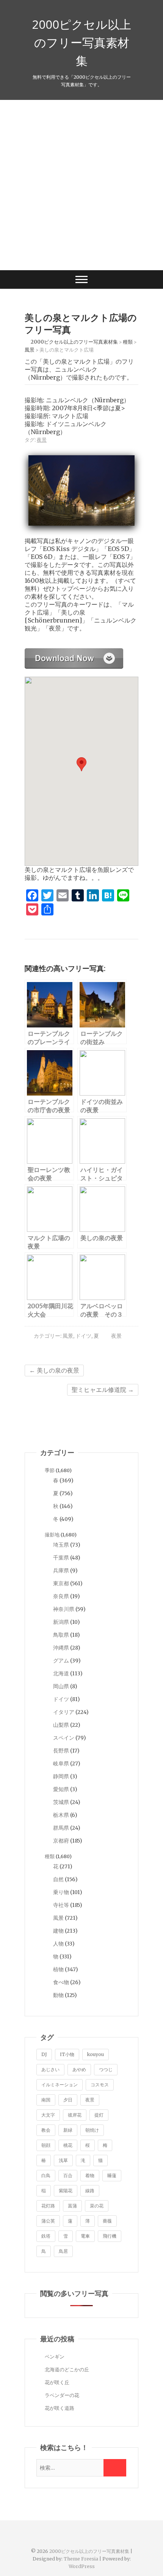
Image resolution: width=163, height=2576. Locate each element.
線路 (90, 2191)
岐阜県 (61, 1764)
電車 (85, 2236)
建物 (58, 1931)
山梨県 (61, 1725)
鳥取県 (61, 1635)
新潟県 (61, 1622)
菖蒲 (72, 2206)
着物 (90, 2175)
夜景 (42, 440)
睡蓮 (112, 2175)
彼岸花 (75, 2115)
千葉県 (61, 1558)
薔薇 (107, 2221)
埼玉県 (61, 1545)
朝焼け (92, 2130)
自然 (58, 1879)
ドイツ (83, 1336)
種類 (50, 1856)
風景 (68, 1336)
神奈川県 (64, 1609)
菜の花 (97, 2206)
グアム (61, 1661)
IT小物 (67, 2054)
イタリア (64, 1712)
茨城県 (61, 1802)
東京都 (61, 1583)
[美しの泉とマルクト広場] (74, 652)
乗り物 (61, 1892)
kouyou (96, 2054)
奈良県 (61, 1596)
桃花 (68, 2145)
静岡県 (61, 1776)
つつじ (106, 2069)
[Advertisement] (81, 185)
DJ (44, 2054)
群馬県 (61, 1828)
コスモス (100, 2085)
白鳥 (46, 2175)
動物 (58, 1995)
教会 (46, 2130)
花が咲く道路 (60, 2408)
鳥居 (63, 2251)
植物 (58, 1969)
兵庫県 (61, 1571)
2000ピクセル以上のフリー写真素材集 (81, 42)
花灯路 (48, 2206)
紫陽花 (66, 2191)
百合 (68, 2175)
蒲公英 (48, 2221)
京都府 (61, 1841)
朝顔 (46, 2145)
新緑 (68, 2130)
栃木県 (61, 1815)
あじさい (50, 2069)
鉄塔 (46, 2236)
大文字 (48, 2115)
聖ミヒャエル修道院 (103, 1390)
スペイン (64, 1738)
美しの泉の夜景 (54, 1370)
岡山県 (61, 1686)
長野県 (61, 1751)
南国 (46, 2100)
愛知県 (61, 1789)
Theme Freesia (81, 2559)
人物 (58, 1944)
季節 (50, 1470)
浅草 (63, 2160)
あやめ (79, 2069)
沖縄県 (61, 1648)
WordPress (82, 2566)
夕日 (68, 2100)
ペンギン (55, 2357)
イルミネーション (60, 2085)
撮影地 (52, 1535)
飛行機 (110, 2236)
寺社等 (61, 1905)
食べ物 (61, 1982)
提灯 (99, 2115)
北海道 (61, 1673)
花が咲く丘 (57, 2382)
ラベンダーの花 (62, 2395)
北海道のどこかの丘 (67, 2370)
